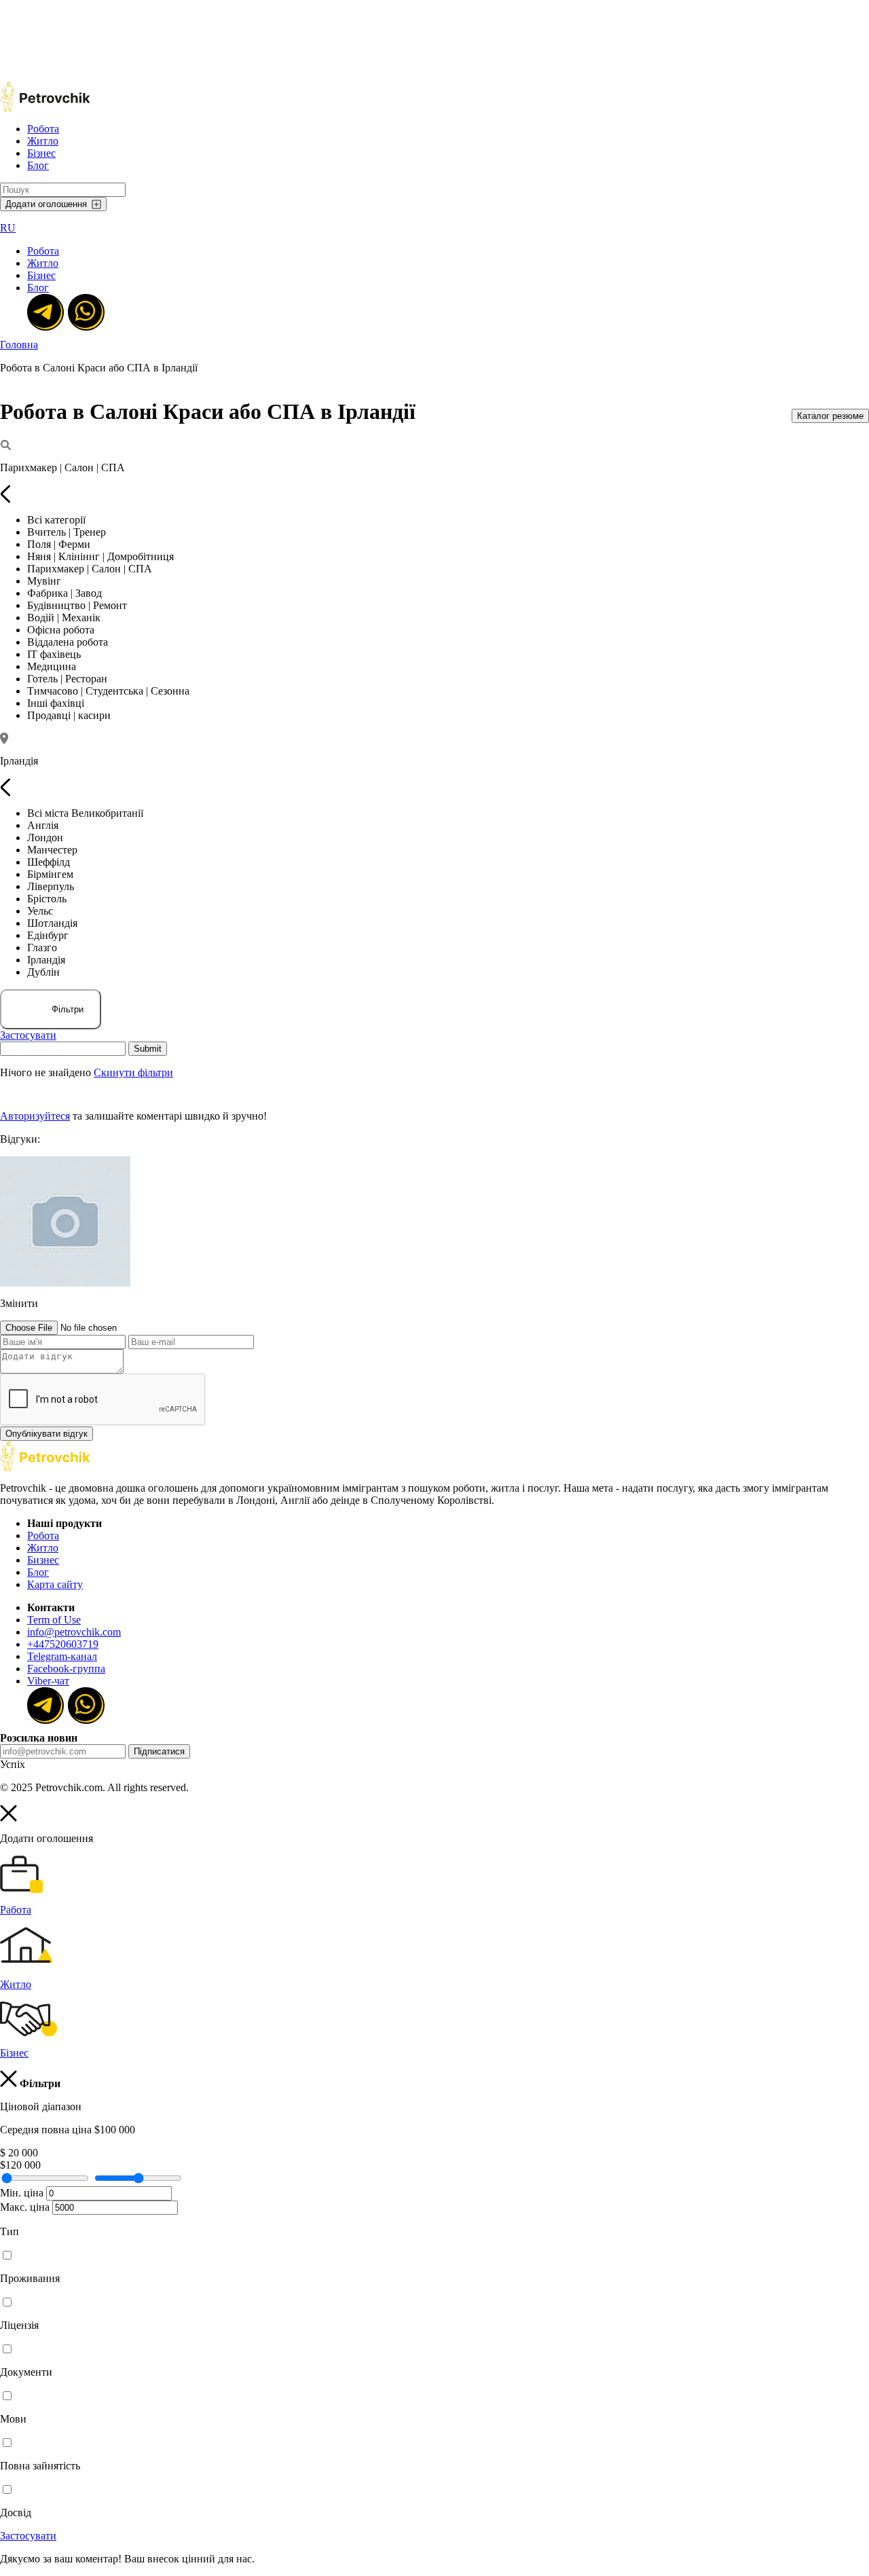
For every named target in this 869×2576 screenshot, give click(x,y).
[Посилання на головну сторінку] (45, 1468)
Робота (43, 129)
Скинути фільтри (133, 1072)
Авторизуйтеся (35, 1116)
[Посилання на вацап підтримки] (85, 311)
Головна (19, 345)
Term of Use (54, 1620)
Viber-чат (48, 1681)
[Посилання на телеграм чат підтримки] (44, 311)
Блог (38, 165)
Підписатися (159, 1751)
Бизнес (43, 1560)
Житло (43, 141)
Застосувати (28, 1035)
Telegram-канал (62, 1656)
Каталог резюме (830, 416)
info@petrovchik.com (74, 1632)
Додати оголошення (46, 204)
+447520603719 (63, 1644)
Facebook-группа (66, 1669)
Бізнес (41, 153)
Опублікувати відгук (47, 1434)
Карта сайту (55, 1584)
